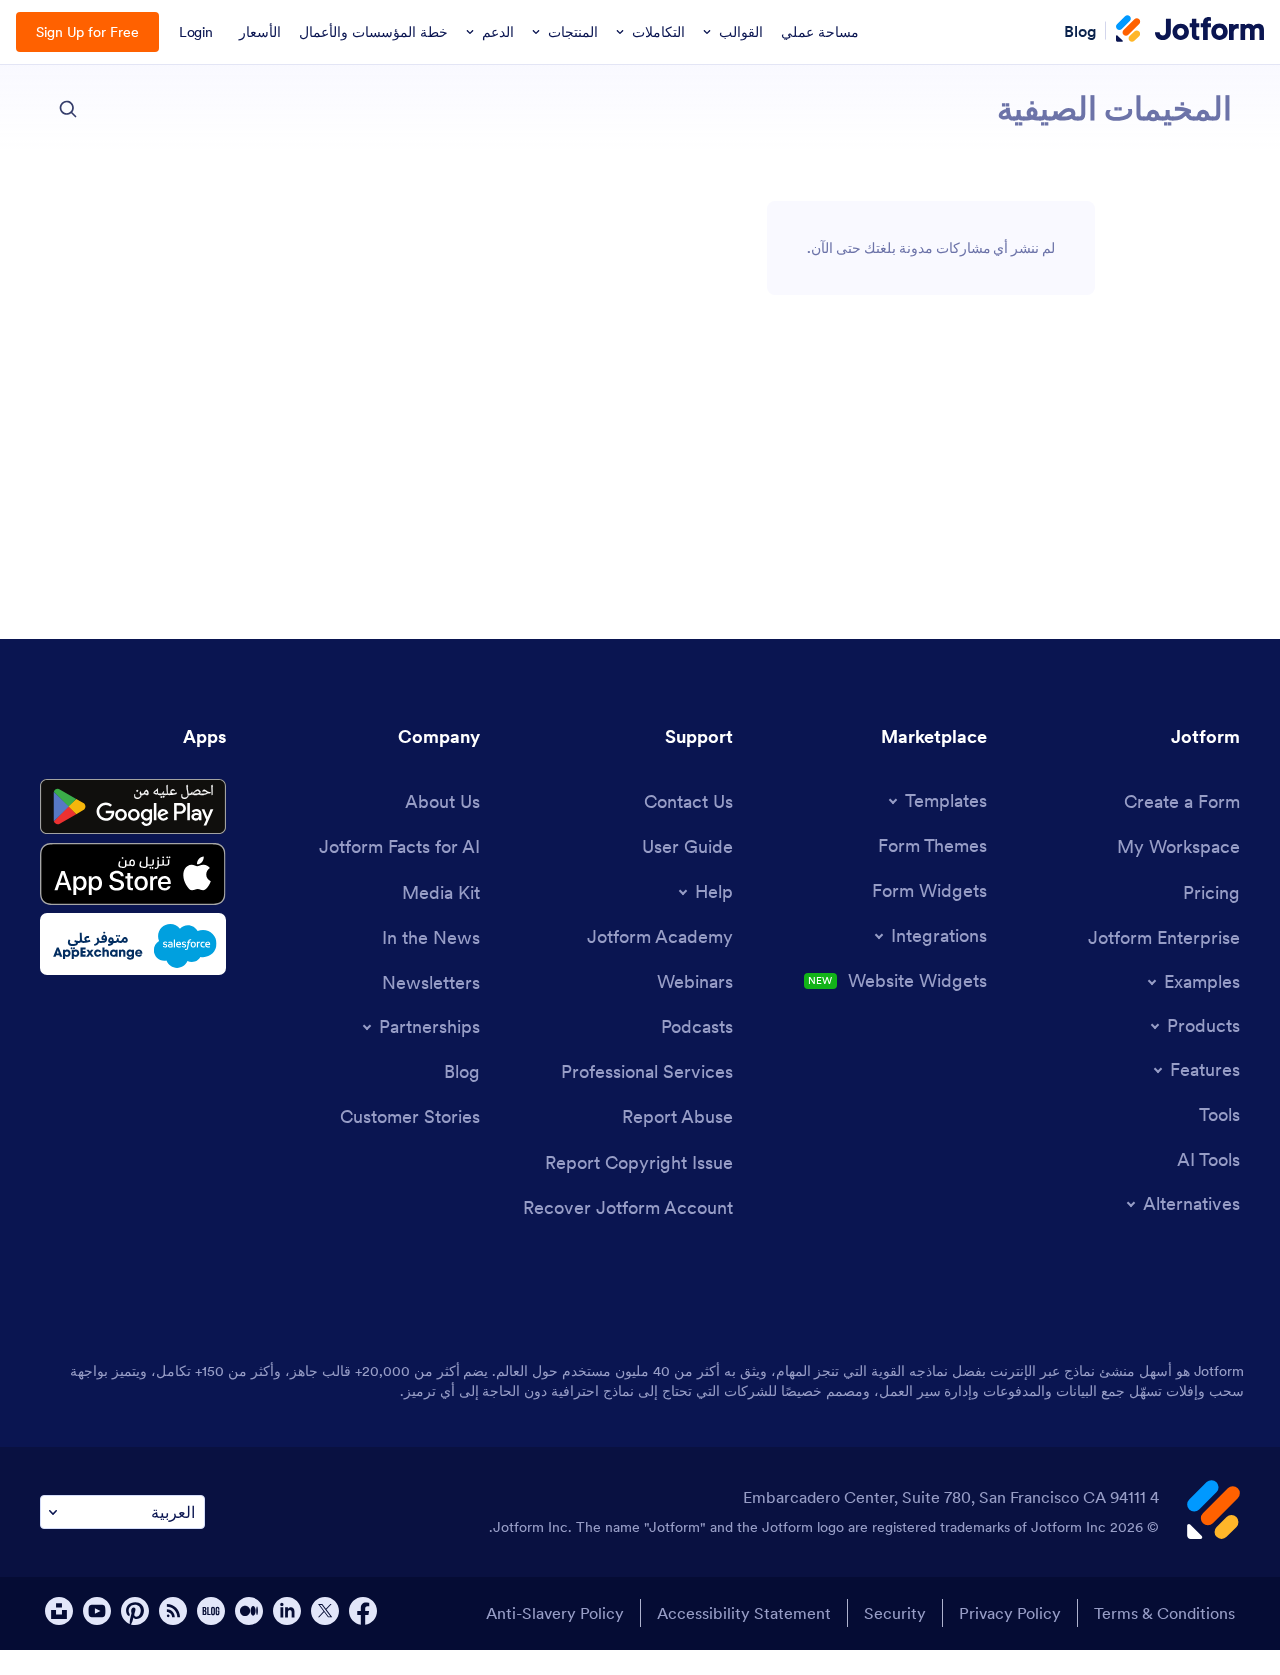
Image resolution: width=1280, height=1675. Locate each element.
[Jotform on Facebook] (363, 1611)
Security (895, 1613)
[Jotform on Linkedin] (287, 1611)
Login (196, 32)
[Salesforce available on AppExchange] (133, 944)
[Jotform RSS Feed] (173, 1611)
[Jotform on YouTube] (97, 1611)
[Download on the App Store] (133, 874)
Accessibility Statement (744, 1613)
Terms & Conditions (1164, 1613)
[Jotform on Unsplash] (59, 1611)
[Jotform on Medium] (249, 1611)
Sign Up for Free (87, 32)
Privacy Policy (1010, 1613)
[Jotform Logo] (1190, 31)
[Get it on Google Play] (133, 807)
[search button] (68, 109)
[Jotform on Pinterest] (135, 1611)
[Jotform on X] (325, 1611)
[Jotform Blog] (211, 1611)
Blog (1080, 30)
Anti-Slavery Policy (555, 1613)
